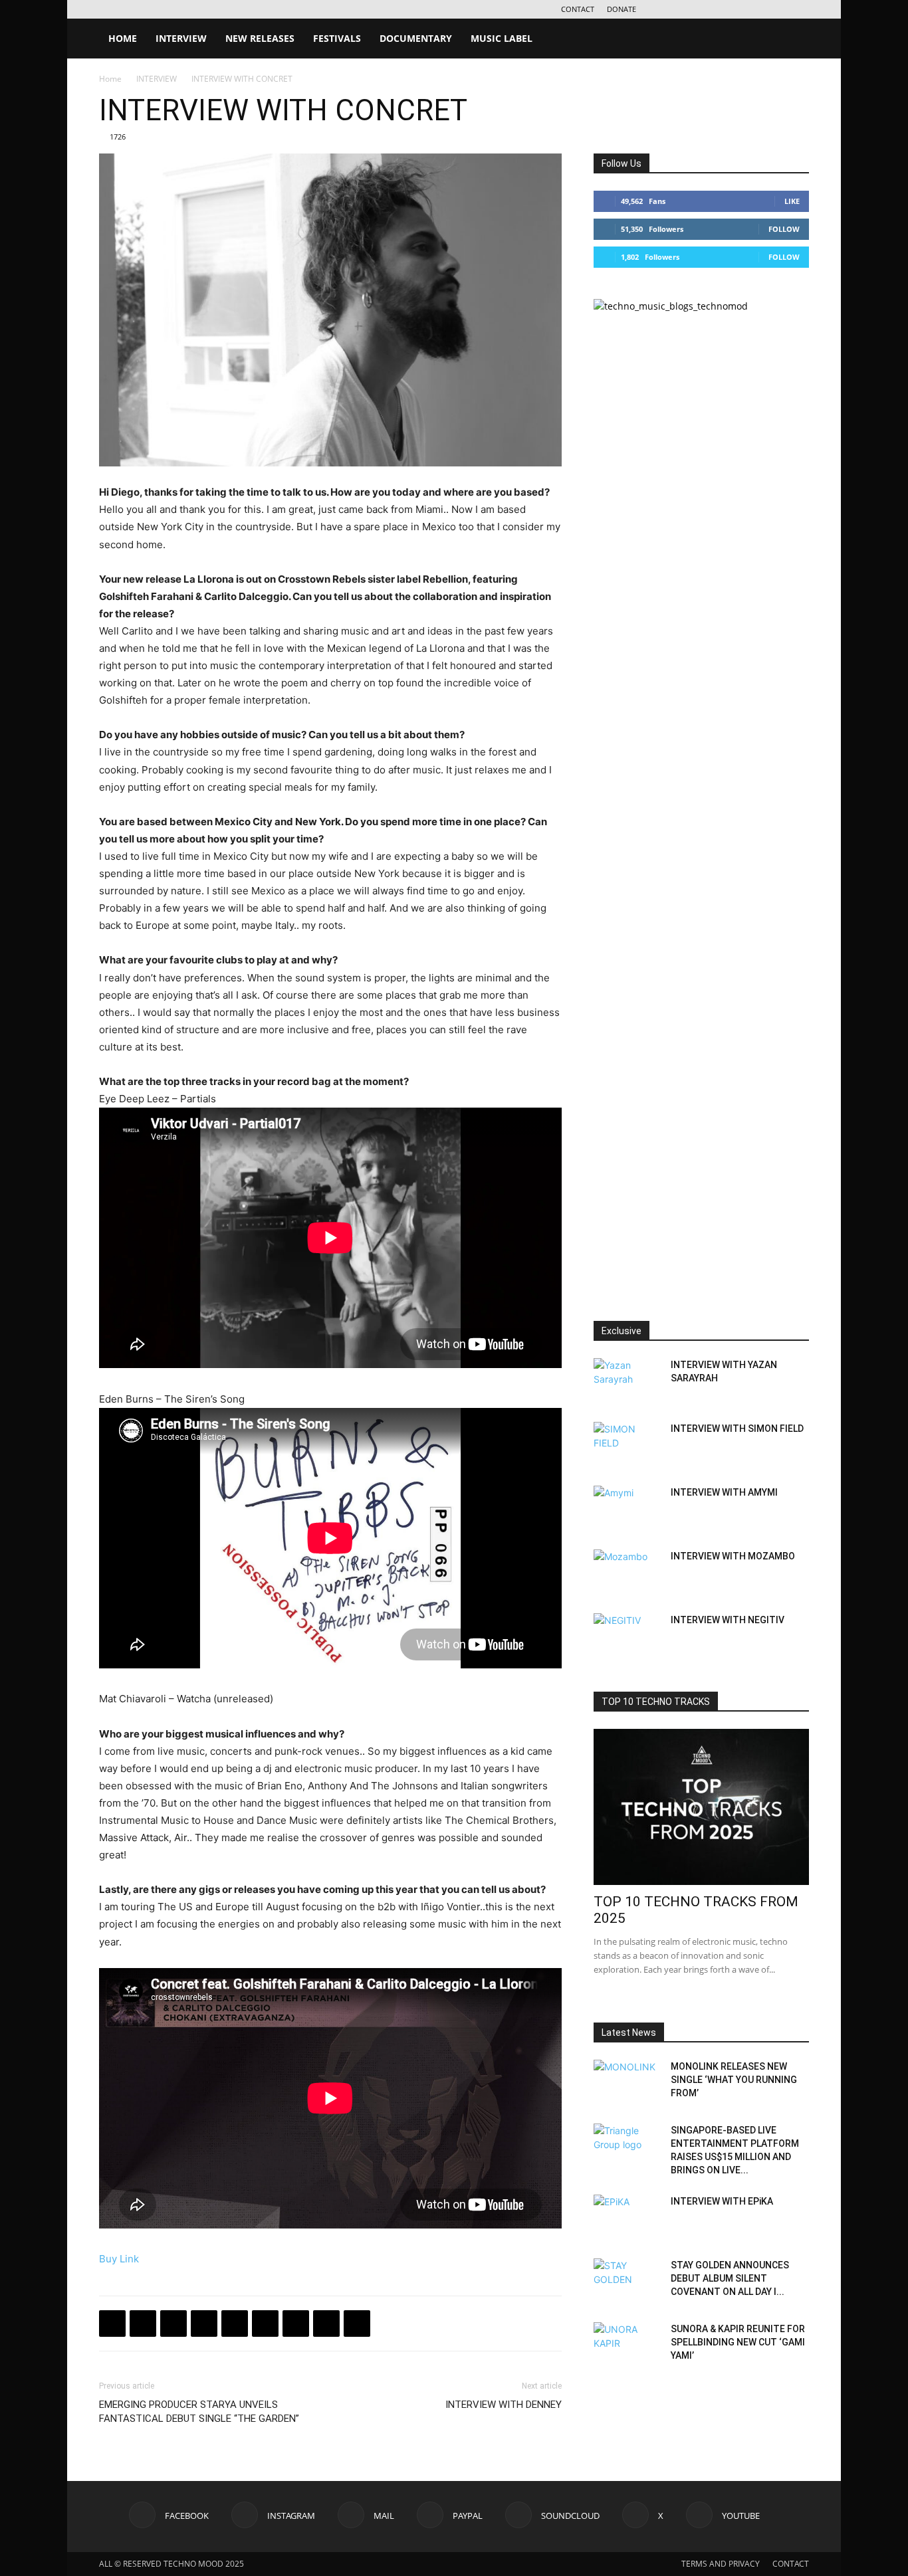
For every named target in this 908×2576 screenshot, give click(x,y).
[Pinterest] (296, 2324)
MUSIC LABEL (502, 38)
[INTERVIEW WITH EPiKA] (627, 2218)
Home (110, 79)
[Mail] (711, 9)
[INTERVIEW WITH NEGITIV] (627, 1636)
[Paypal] (733, 9)
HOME (123, 38)
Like (792, 201)
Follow (784, 229)
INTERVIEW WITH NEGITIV (728, 1620)
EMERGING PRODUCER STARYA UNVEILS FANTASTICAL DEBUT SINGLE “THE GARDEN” (199, 2412)
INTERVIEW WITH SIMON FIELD (737, 1429)
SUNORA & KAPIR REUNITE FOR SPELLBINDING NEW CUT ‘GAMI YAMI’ (738, 2342)
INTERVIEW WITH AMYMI (724, 1492)
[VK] (173, 2324)
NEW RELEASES (260, 38)
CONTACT (578, 9)
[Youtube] (799, 9)
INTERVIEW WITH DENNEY (504, 2405)
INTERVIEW (181, 38)
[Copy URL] (235, 2324)
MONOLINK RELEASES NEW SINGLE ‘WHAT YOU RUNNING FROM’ (734, 2080)
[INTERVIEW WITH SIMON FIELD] (627, 1445)
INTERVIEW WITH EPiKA (722, 2201)
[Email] (265, 2324)
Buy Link (119, 2259)
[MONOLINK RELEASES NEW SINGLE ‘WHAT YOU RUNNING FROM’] (627, 2083)
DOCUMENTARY (416, 38)
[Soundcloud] (755, 9)
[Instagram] (689, 9)
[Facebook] (667, 9)
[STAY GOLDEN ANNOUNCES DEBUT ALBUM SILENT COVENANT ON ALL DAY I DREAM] (627, 2282)
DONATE (622, 9)
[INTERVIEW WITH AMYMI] (627, 1509)
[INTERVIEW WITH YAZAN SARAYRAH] (627, 1381)
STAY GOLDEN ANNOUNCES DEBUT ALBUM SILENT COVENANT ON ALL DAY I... (730, 2278)
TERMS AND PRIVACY (721, 2564)
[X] (777, 9)
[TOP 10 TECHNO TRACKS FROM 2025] (701, 1807)
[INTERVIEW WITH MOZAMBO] (627, 1573)
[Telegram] (204, 2324)
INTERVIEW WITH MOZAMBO (733, 1556)
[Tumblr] (326, 2324)
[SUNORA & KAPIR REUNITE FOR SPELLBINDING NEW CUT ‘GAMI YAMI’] (627, 2345)
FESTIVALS (337, 38)
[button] (793, 40)
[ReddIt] (357, 2324)
